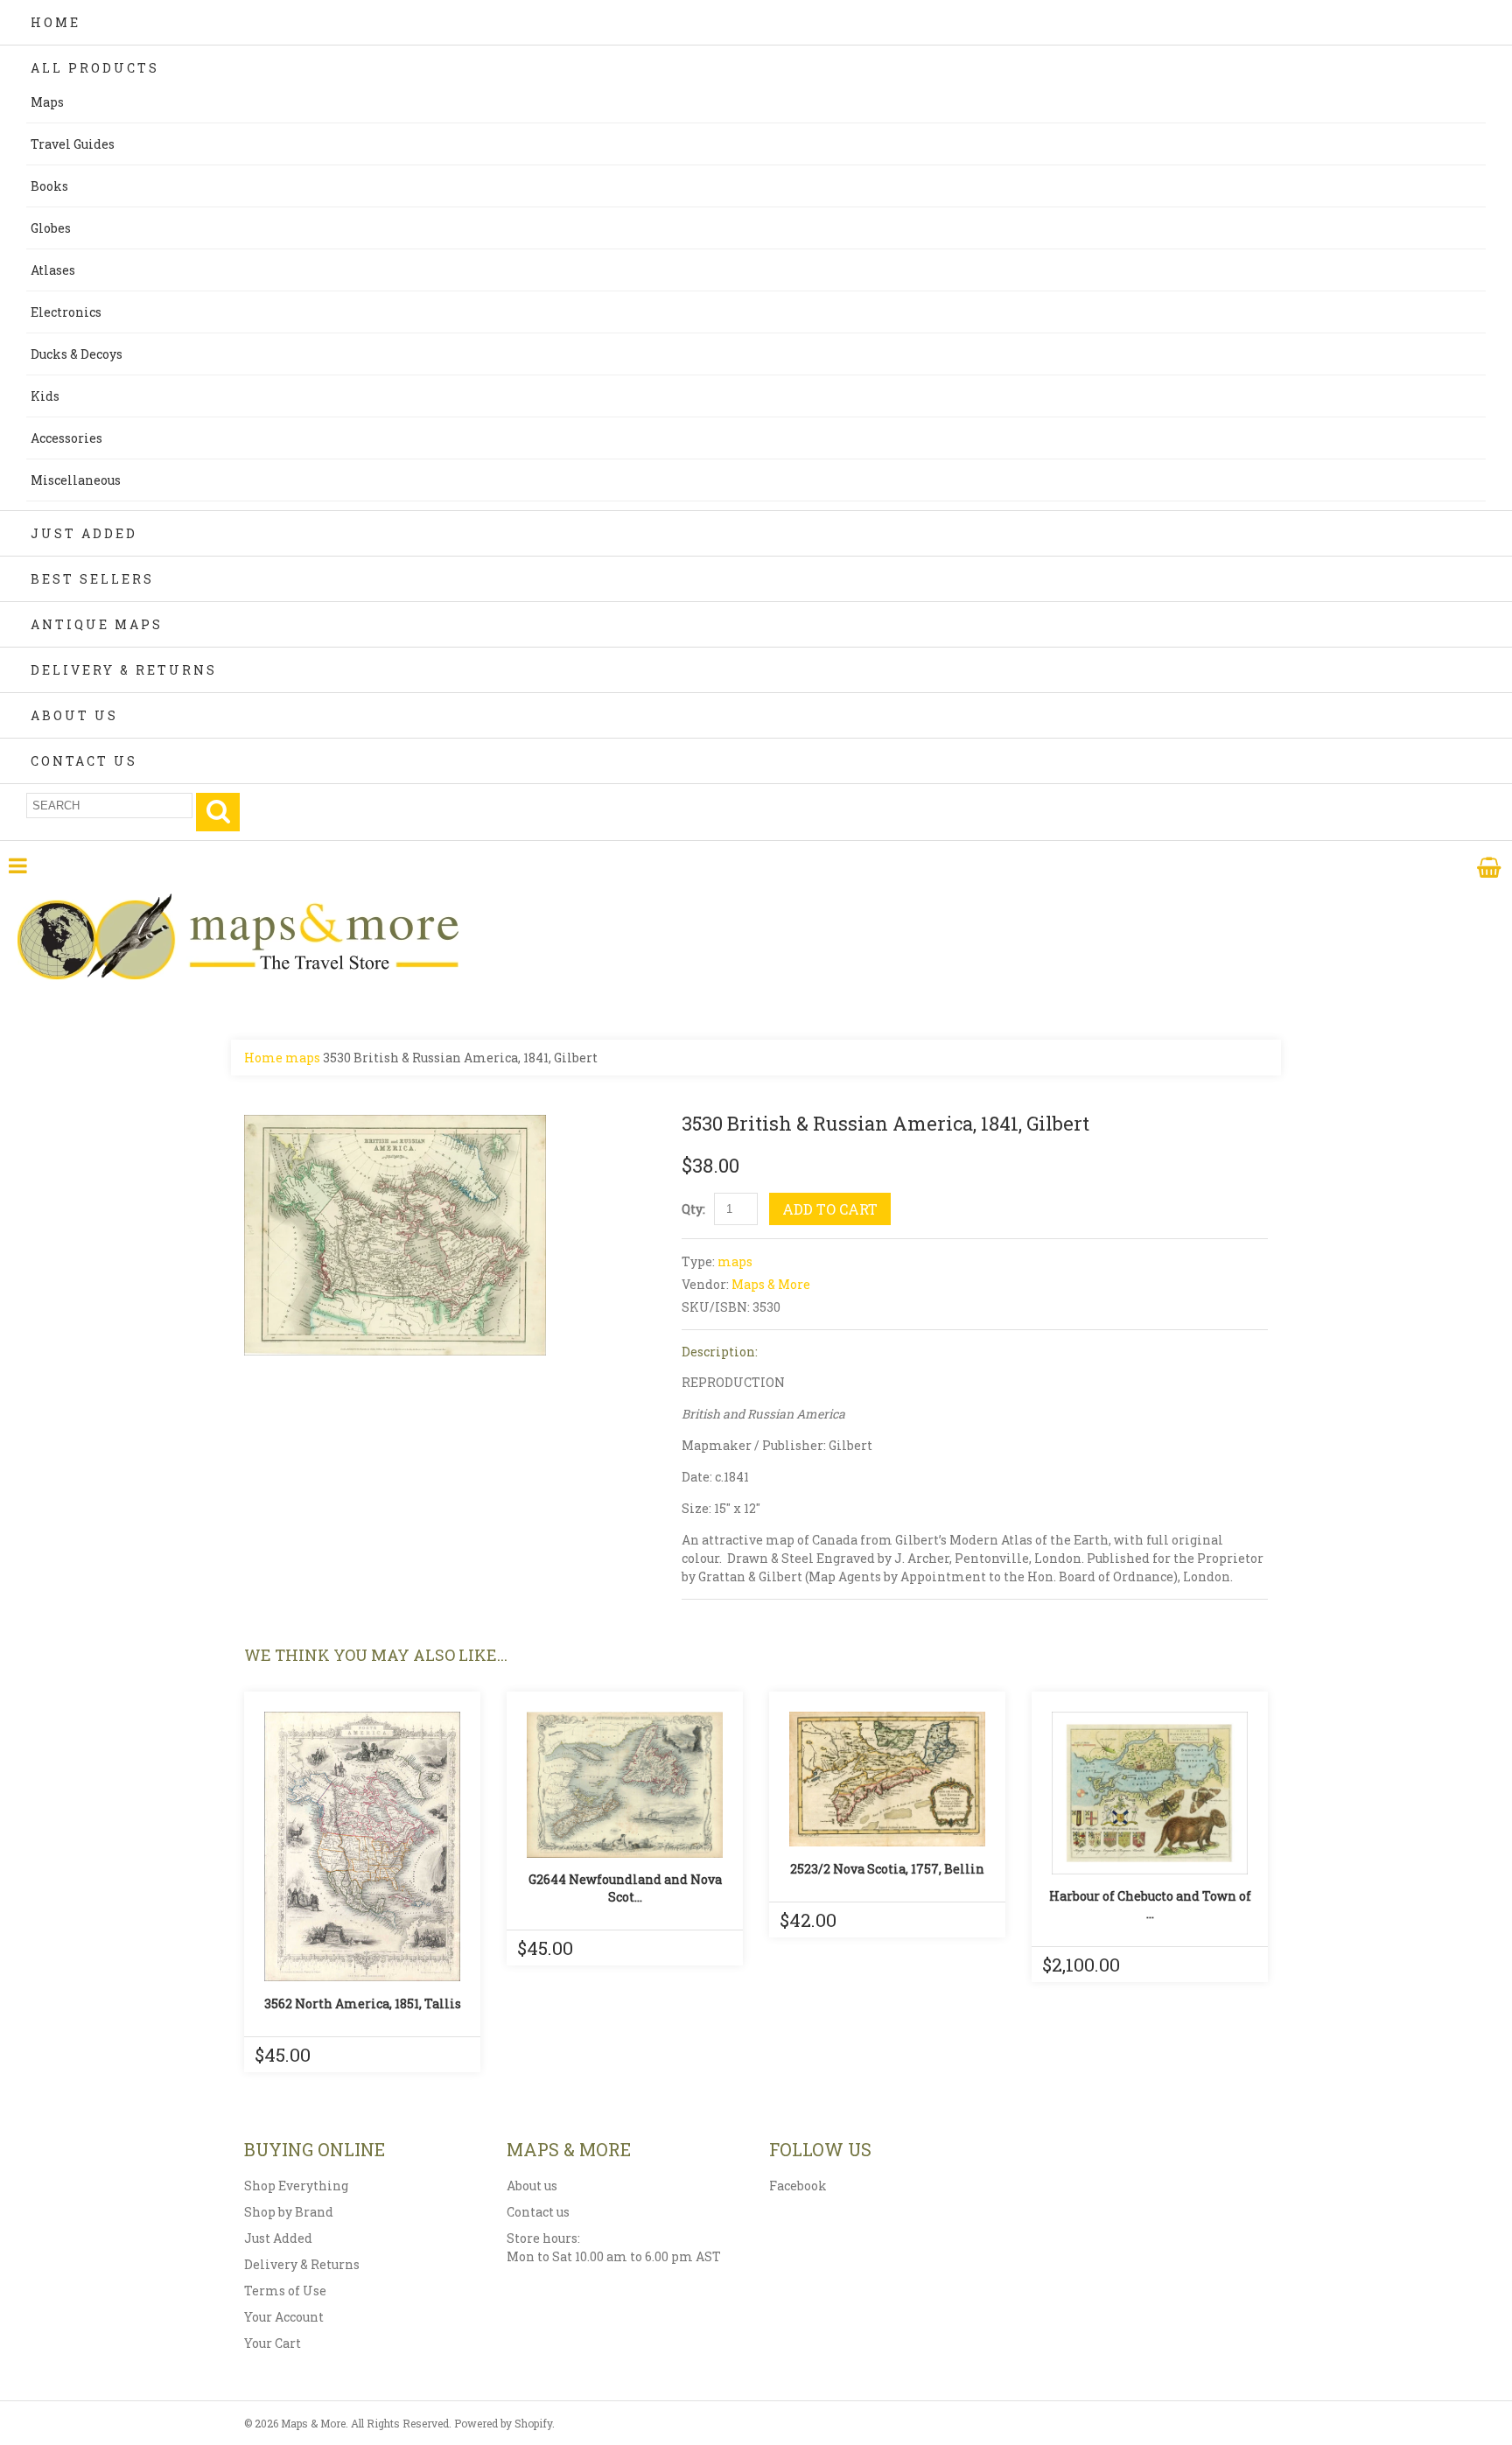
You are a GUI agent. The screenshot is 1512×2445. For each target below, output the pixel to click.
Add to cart (830, 1209)
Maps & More (771, 1284)
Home (56, 22)
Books (49, 186)
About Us (74, 715)
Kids (45, 396)
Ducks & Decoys (77, 354)
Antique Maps (97, 624)
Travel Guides (73, 144)
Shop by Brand (289, 2212)
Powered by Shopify (503, 2423)
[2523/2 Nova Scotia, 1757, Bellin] (887, 1779)
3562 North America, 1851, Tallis (363, 2004)
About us (532, 2186)
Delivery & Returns (124, 670)
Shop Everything (296, 2186)
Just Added (84, 533)
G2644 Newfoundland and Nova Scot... (625, 1888)
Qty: (693, 1209)
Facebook (798, 2186)
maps (303, 1058)
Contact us (538, 2212)
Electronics (66, 312)
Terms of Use (285, 2291)
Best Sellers (92, 579)
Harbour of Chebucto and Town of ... (1150, 1905)
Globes (51, 228)
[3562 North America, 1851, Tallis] (362, 1846)
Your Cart (273, 2343)
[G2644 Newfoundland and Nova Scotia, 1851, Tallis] (625, 1785)
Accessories (66, 438)
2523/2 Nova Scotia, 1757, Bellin (887, 1869)
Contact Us (84, 761)
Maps (47, 102)
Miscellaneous (76, 480)
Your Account (284, 2317)
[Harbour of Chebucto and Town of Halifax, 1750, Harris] (1150, 1793)
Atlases (53, 270)
